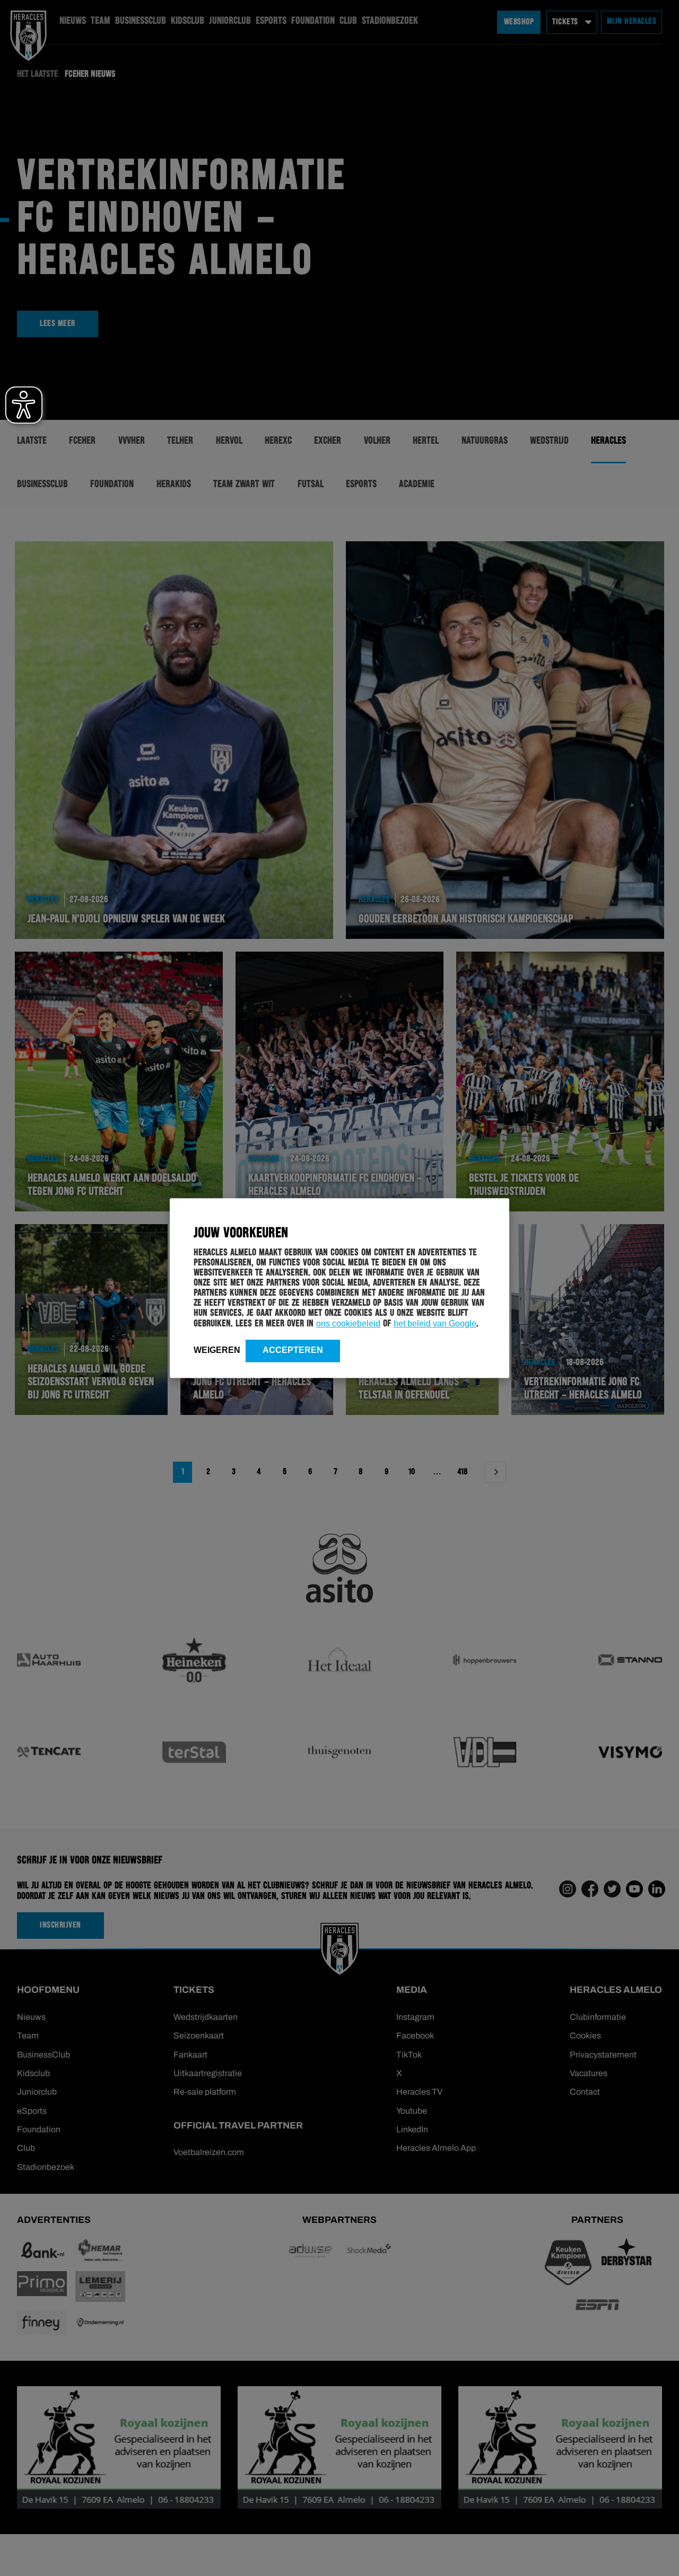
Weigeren (217, 1350)
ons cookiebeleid (348, 1324)
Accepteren (293, 1350)
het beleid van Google (435, 1324)
